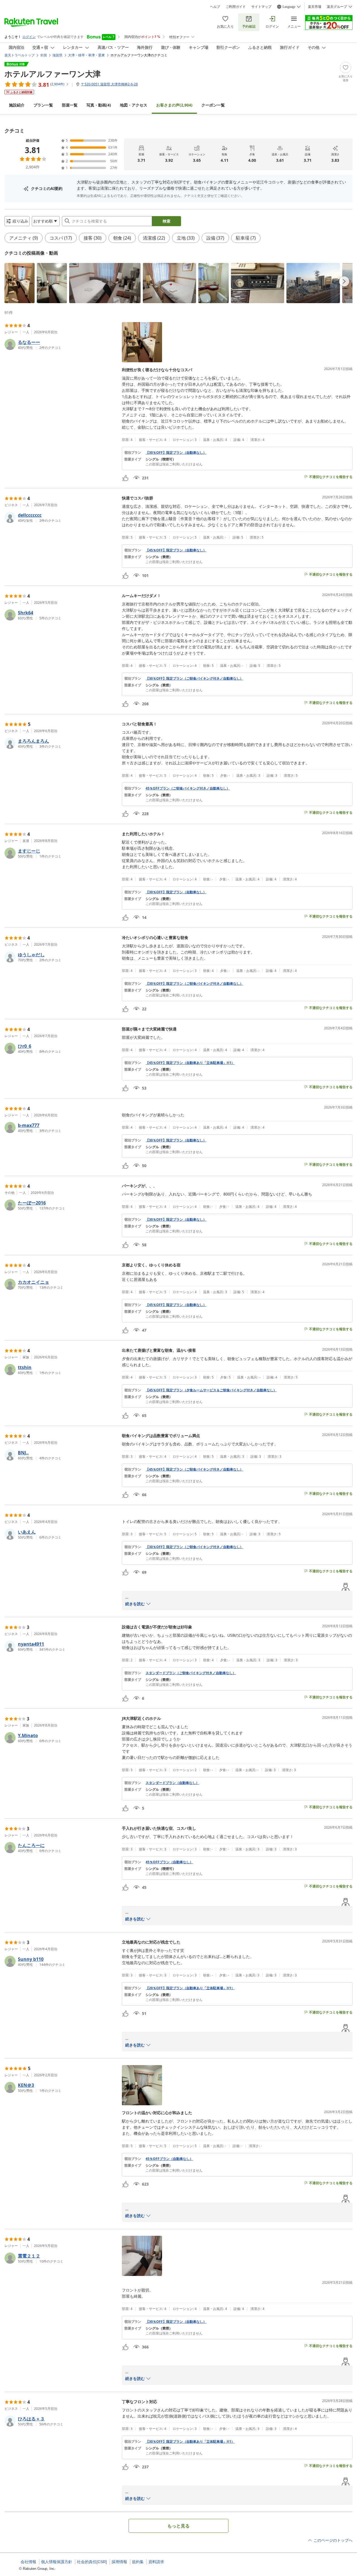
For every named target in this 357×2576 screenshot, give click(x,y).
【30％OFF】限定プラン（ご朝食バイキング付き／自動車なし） (194, 679)
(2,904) (174, 105)
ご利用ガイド (236, 7)
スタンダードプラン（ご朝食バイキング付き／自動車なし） (191, 1673)
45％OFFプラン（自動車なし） (169, 1862)
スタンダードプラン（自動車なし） (172, 1783)
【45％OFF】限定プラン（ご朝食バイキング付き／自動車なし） (194, 1469)
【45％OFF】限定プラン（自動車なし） (176, 550)
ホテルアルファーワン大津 (53, 74)
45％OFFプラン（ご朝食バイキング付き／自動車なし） (188, 788)
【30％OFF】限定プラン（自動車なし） (176, 453)
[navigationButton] (344, 281)
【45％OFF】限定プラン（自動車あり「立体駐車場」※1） (190, 1063)
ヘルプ (215, 7)
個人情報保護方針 (57, 2562)
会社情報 (28, 2562)
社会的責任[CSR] (92, 2562)
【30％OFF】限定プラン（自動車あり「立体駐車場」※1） (190, 2442)
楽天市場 (315, 7)
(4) (99, 105)
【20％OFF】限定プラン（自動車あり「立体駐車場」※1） (190, 1988)
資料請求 (156, 2562)
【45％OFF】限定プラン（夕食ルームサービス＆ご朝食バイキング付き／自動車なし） (211, 1390)
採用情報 (119, 2562)
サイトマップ (261, 7)
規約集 (138, 2562)
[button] (20, 283)
